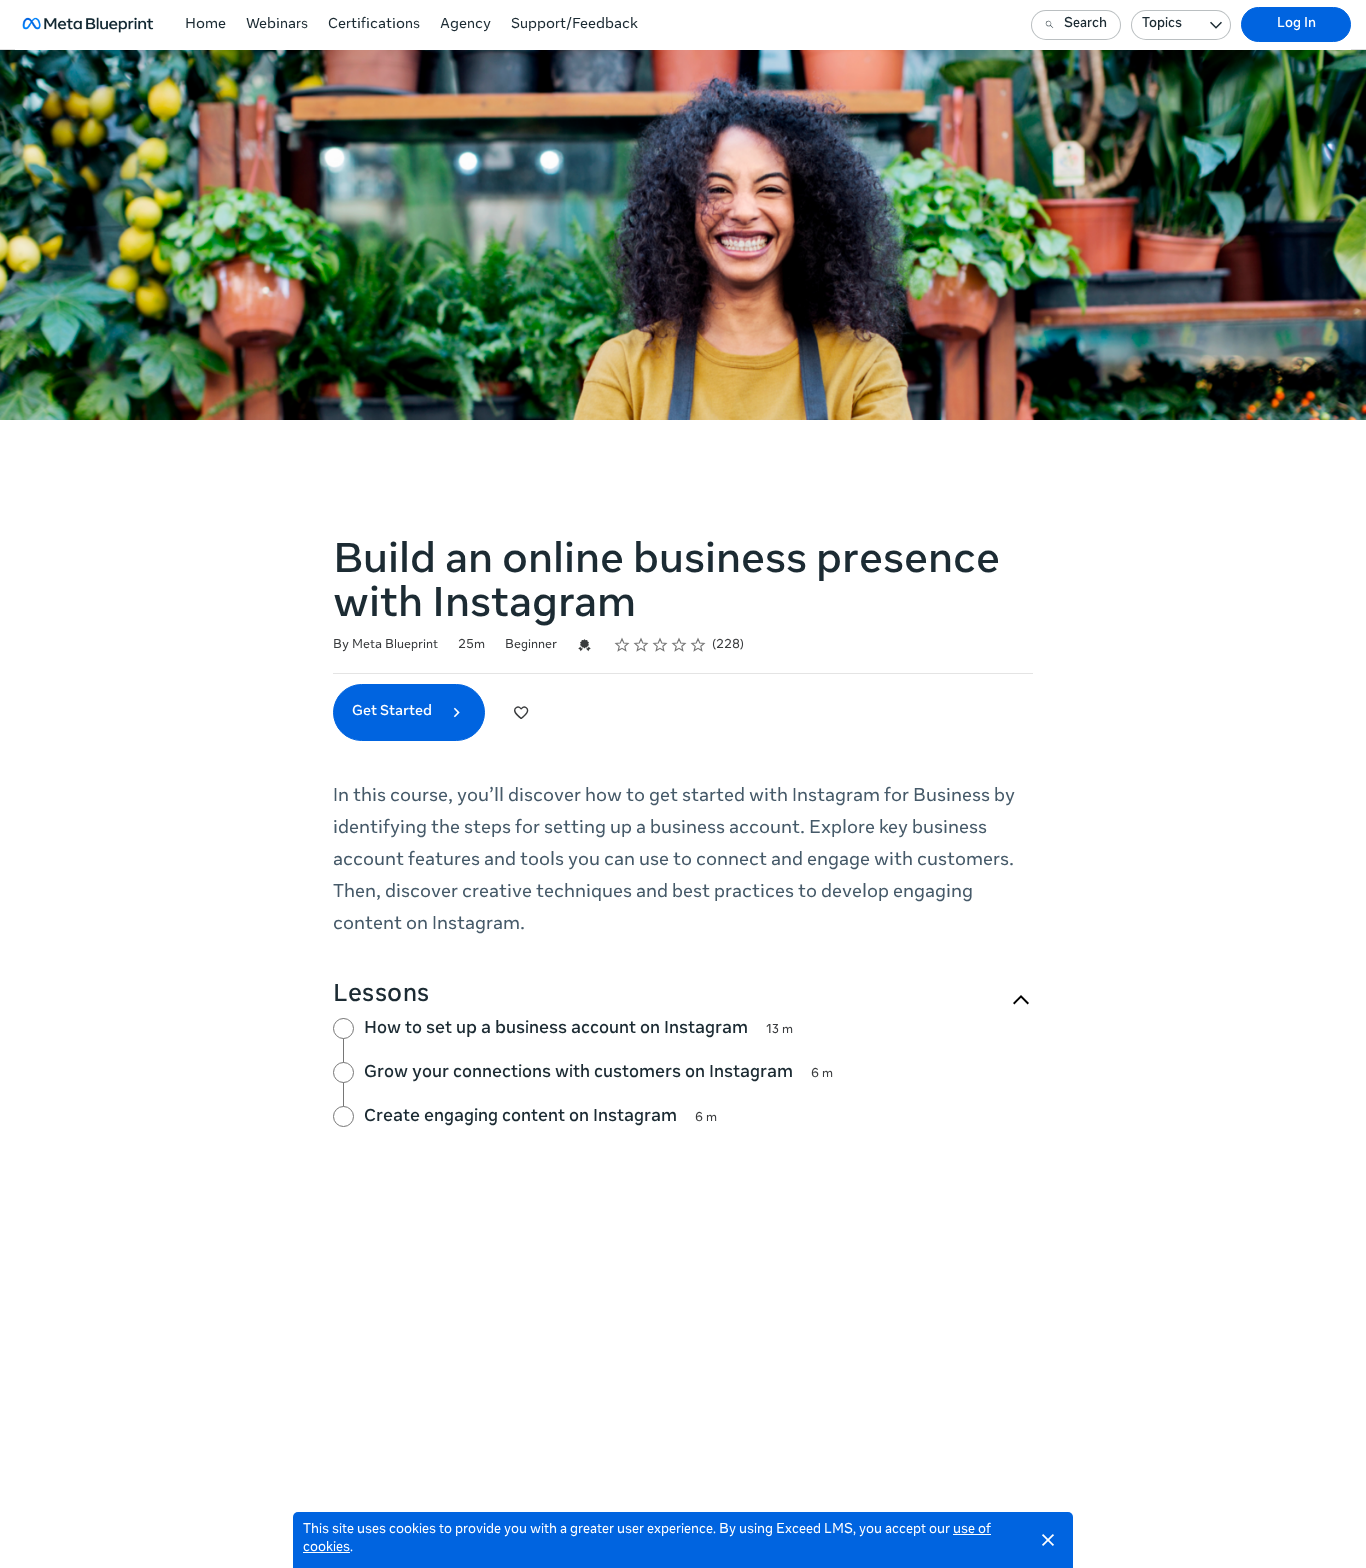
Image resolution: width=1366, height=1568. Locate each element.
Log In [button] (1296, 24)
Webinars (277, 25)
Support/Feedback (574, 25)
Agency (465, 25)
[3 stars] (660, 645)
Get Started (393, 712)
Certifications (374, 25)
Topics (1162, 24)
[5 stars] (698, 645)
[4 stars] (679, 645)
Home (205, 25)
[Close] (1048, 1540)
